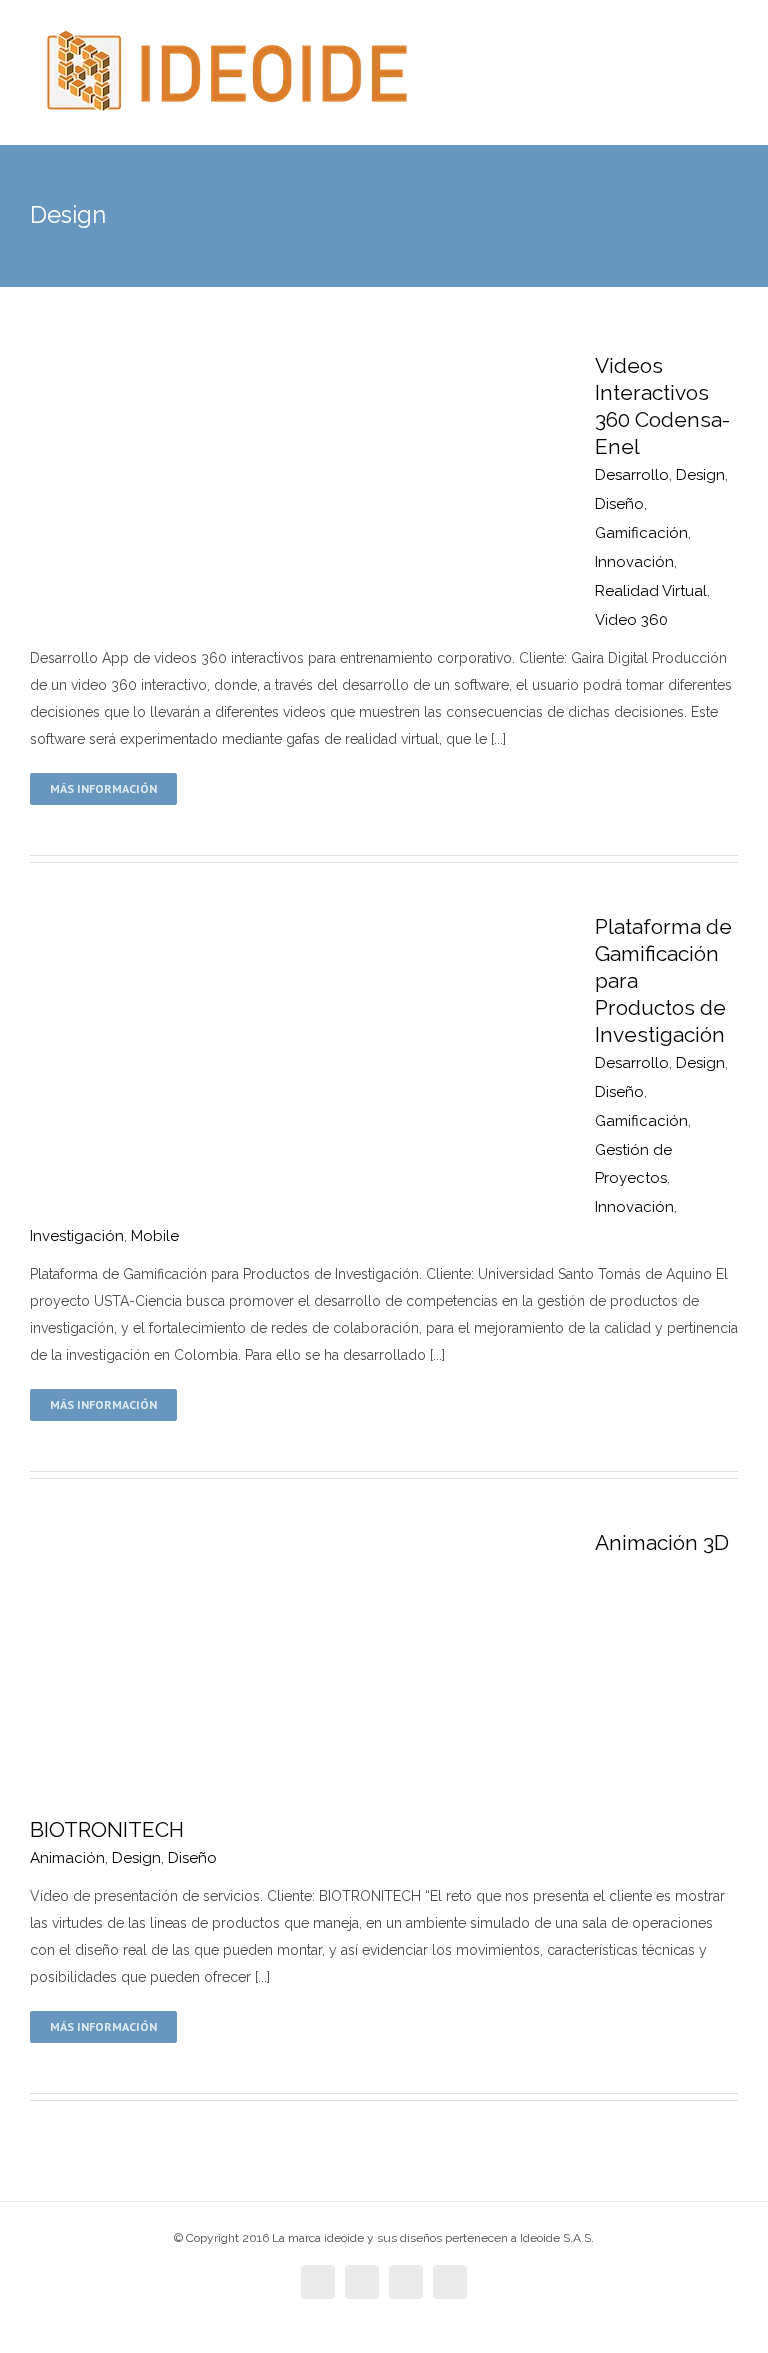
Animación (67, 1858)
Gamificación (641, 533)
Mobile (155, 1236)
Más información (103, 788)
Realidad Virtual (651, 591)
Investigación (77, 1236)
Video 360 (631, 620)
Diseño (619, 504)
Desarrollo (632, 475)
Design (700, 475)
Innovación (634, 562)
